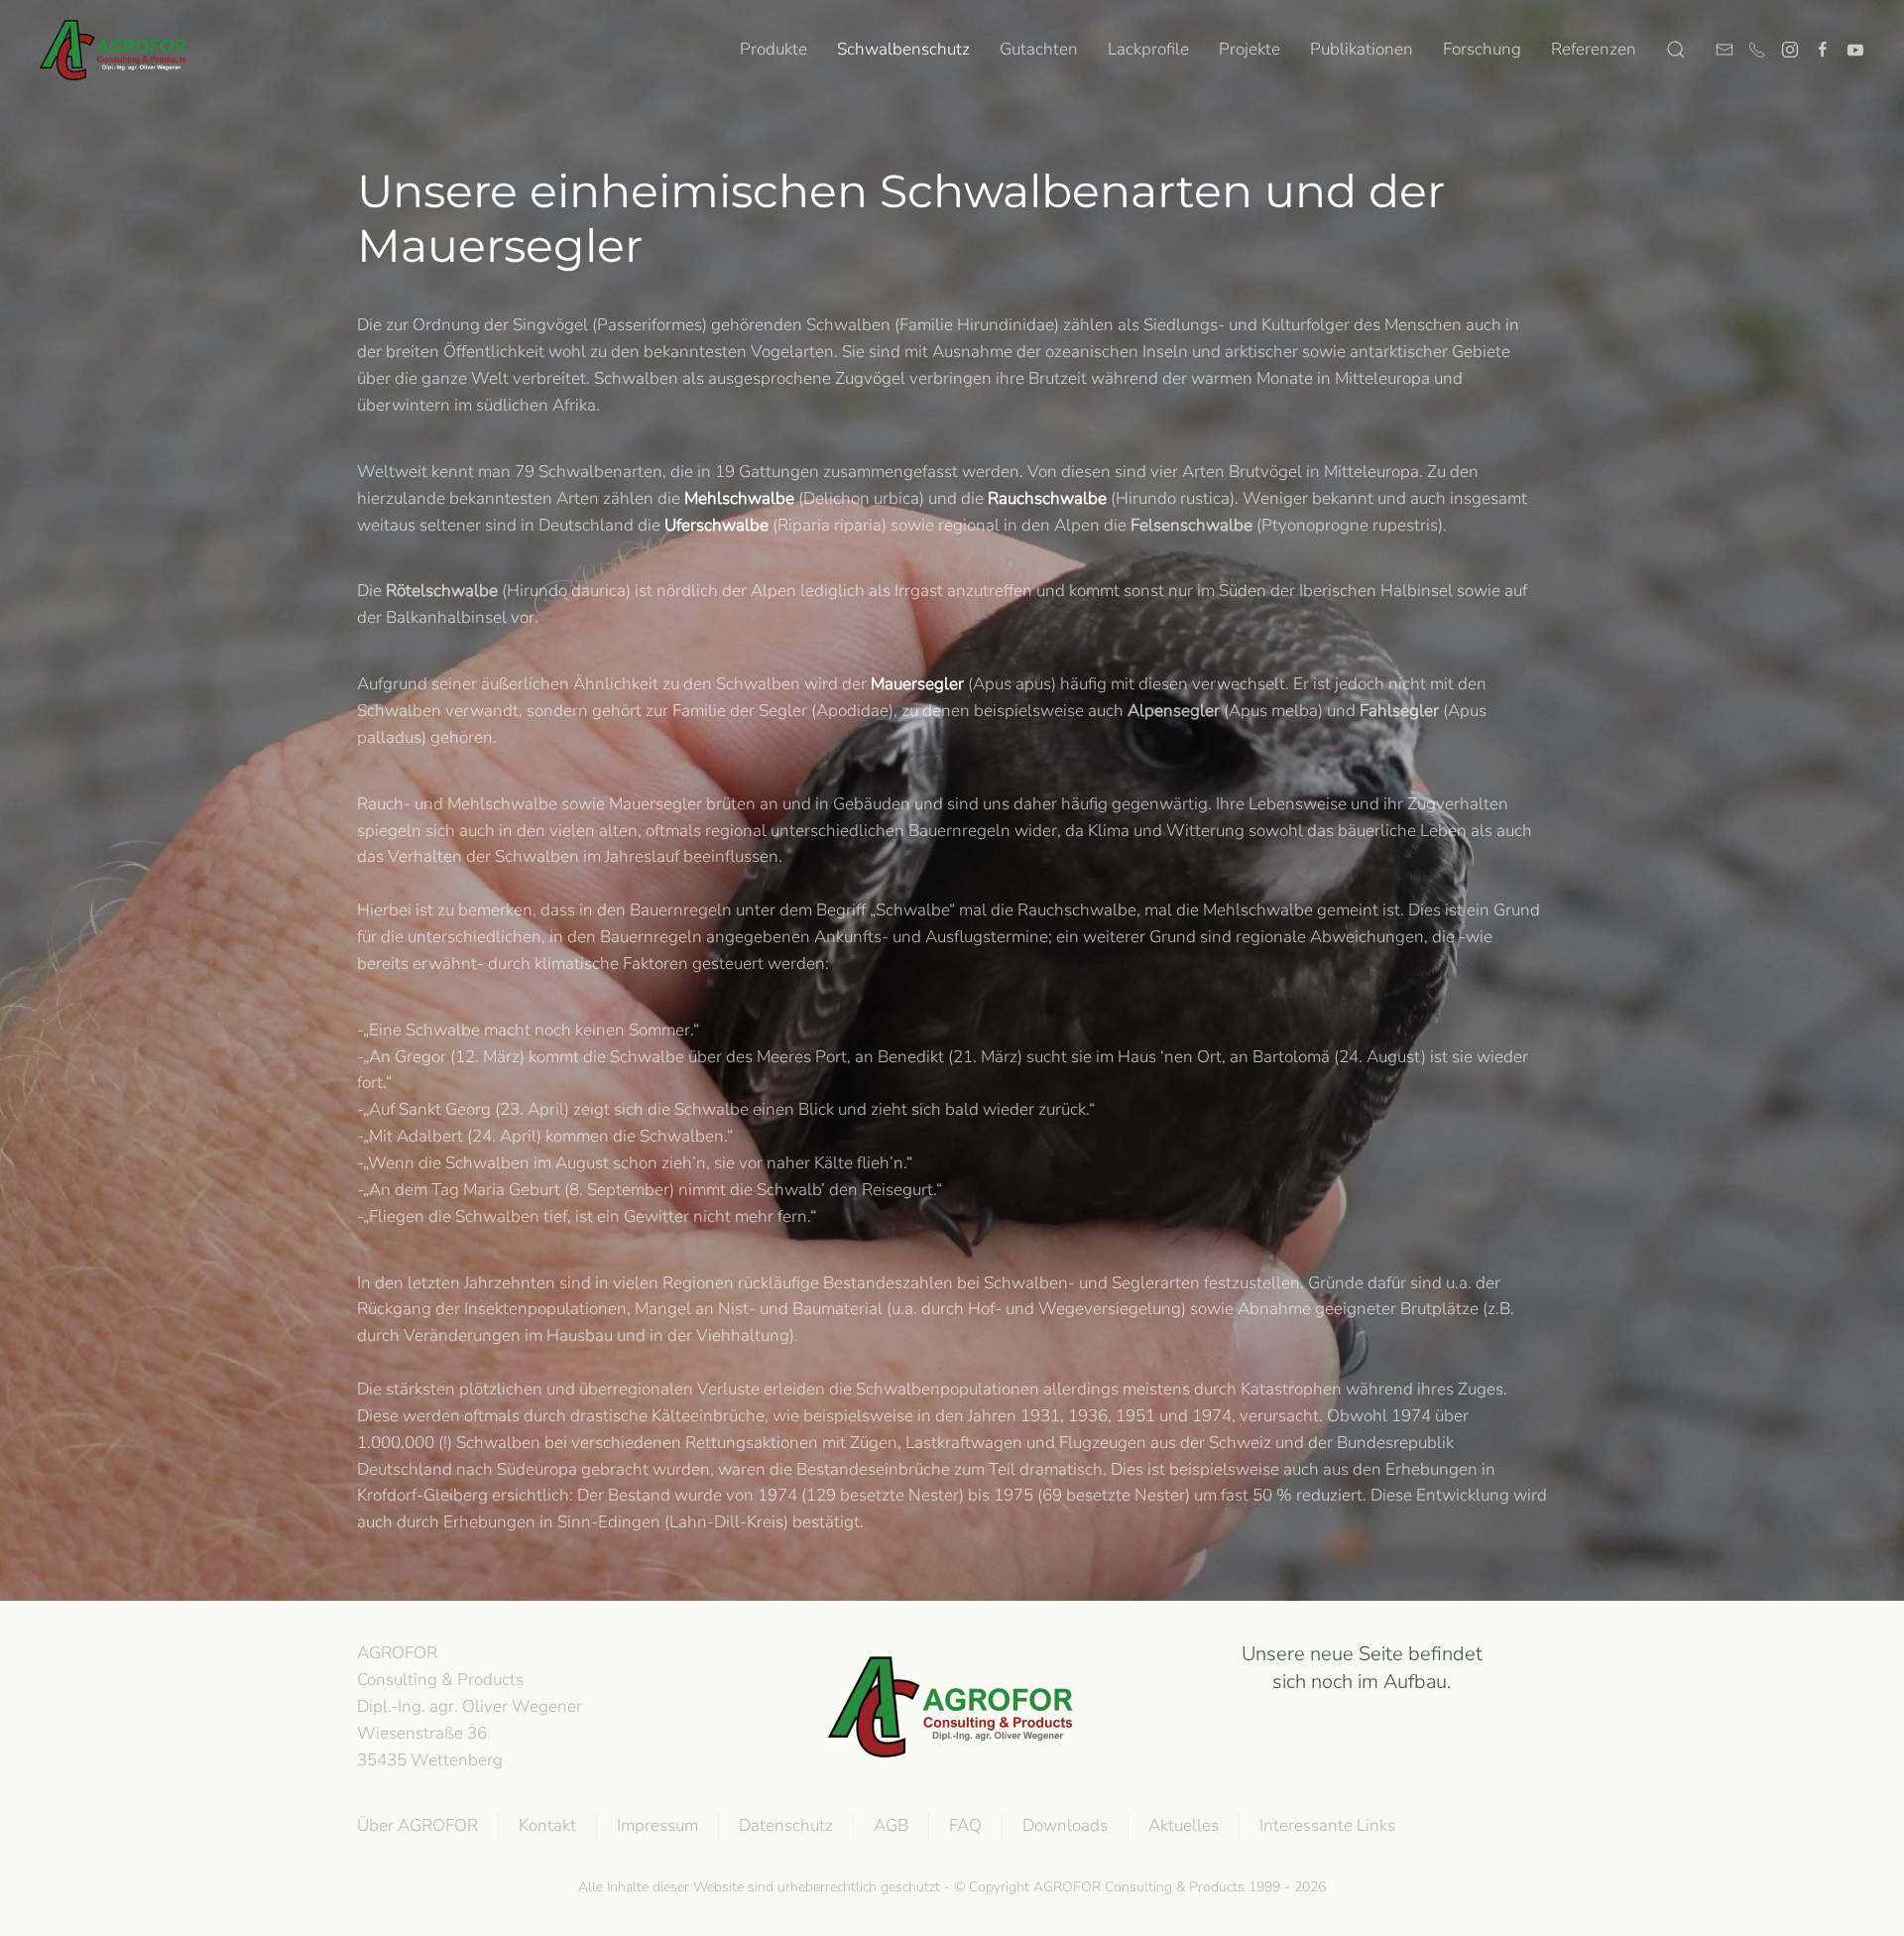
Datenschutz (786, 1825)
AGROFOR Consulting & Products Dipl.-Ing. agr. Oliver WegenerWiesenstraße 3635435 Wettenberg (470, 1706)
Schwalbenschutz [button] (903, 49)
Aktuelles (1184, 1825)
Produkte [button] (773, 49)
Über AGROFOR (417, 1825)
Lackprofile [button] (1148, 49)
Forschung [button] (1482, 49)
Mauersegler (917, 684)
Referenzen (1594, 49)
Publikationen (1362, 49)
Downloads (1065, 1825)
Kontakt (547, 1825)
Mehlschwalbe (739, 498)
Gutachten (1039, 49)
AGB (891, 1825)
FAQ (965, 1825)
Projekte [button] (1249, 49)
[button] (1676, 50)
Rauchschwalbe (1047, 498)
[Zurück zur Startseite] (114, 50)
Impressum (657, 1825)
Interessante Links (1327, 1825)
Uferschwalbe (716, 525)
